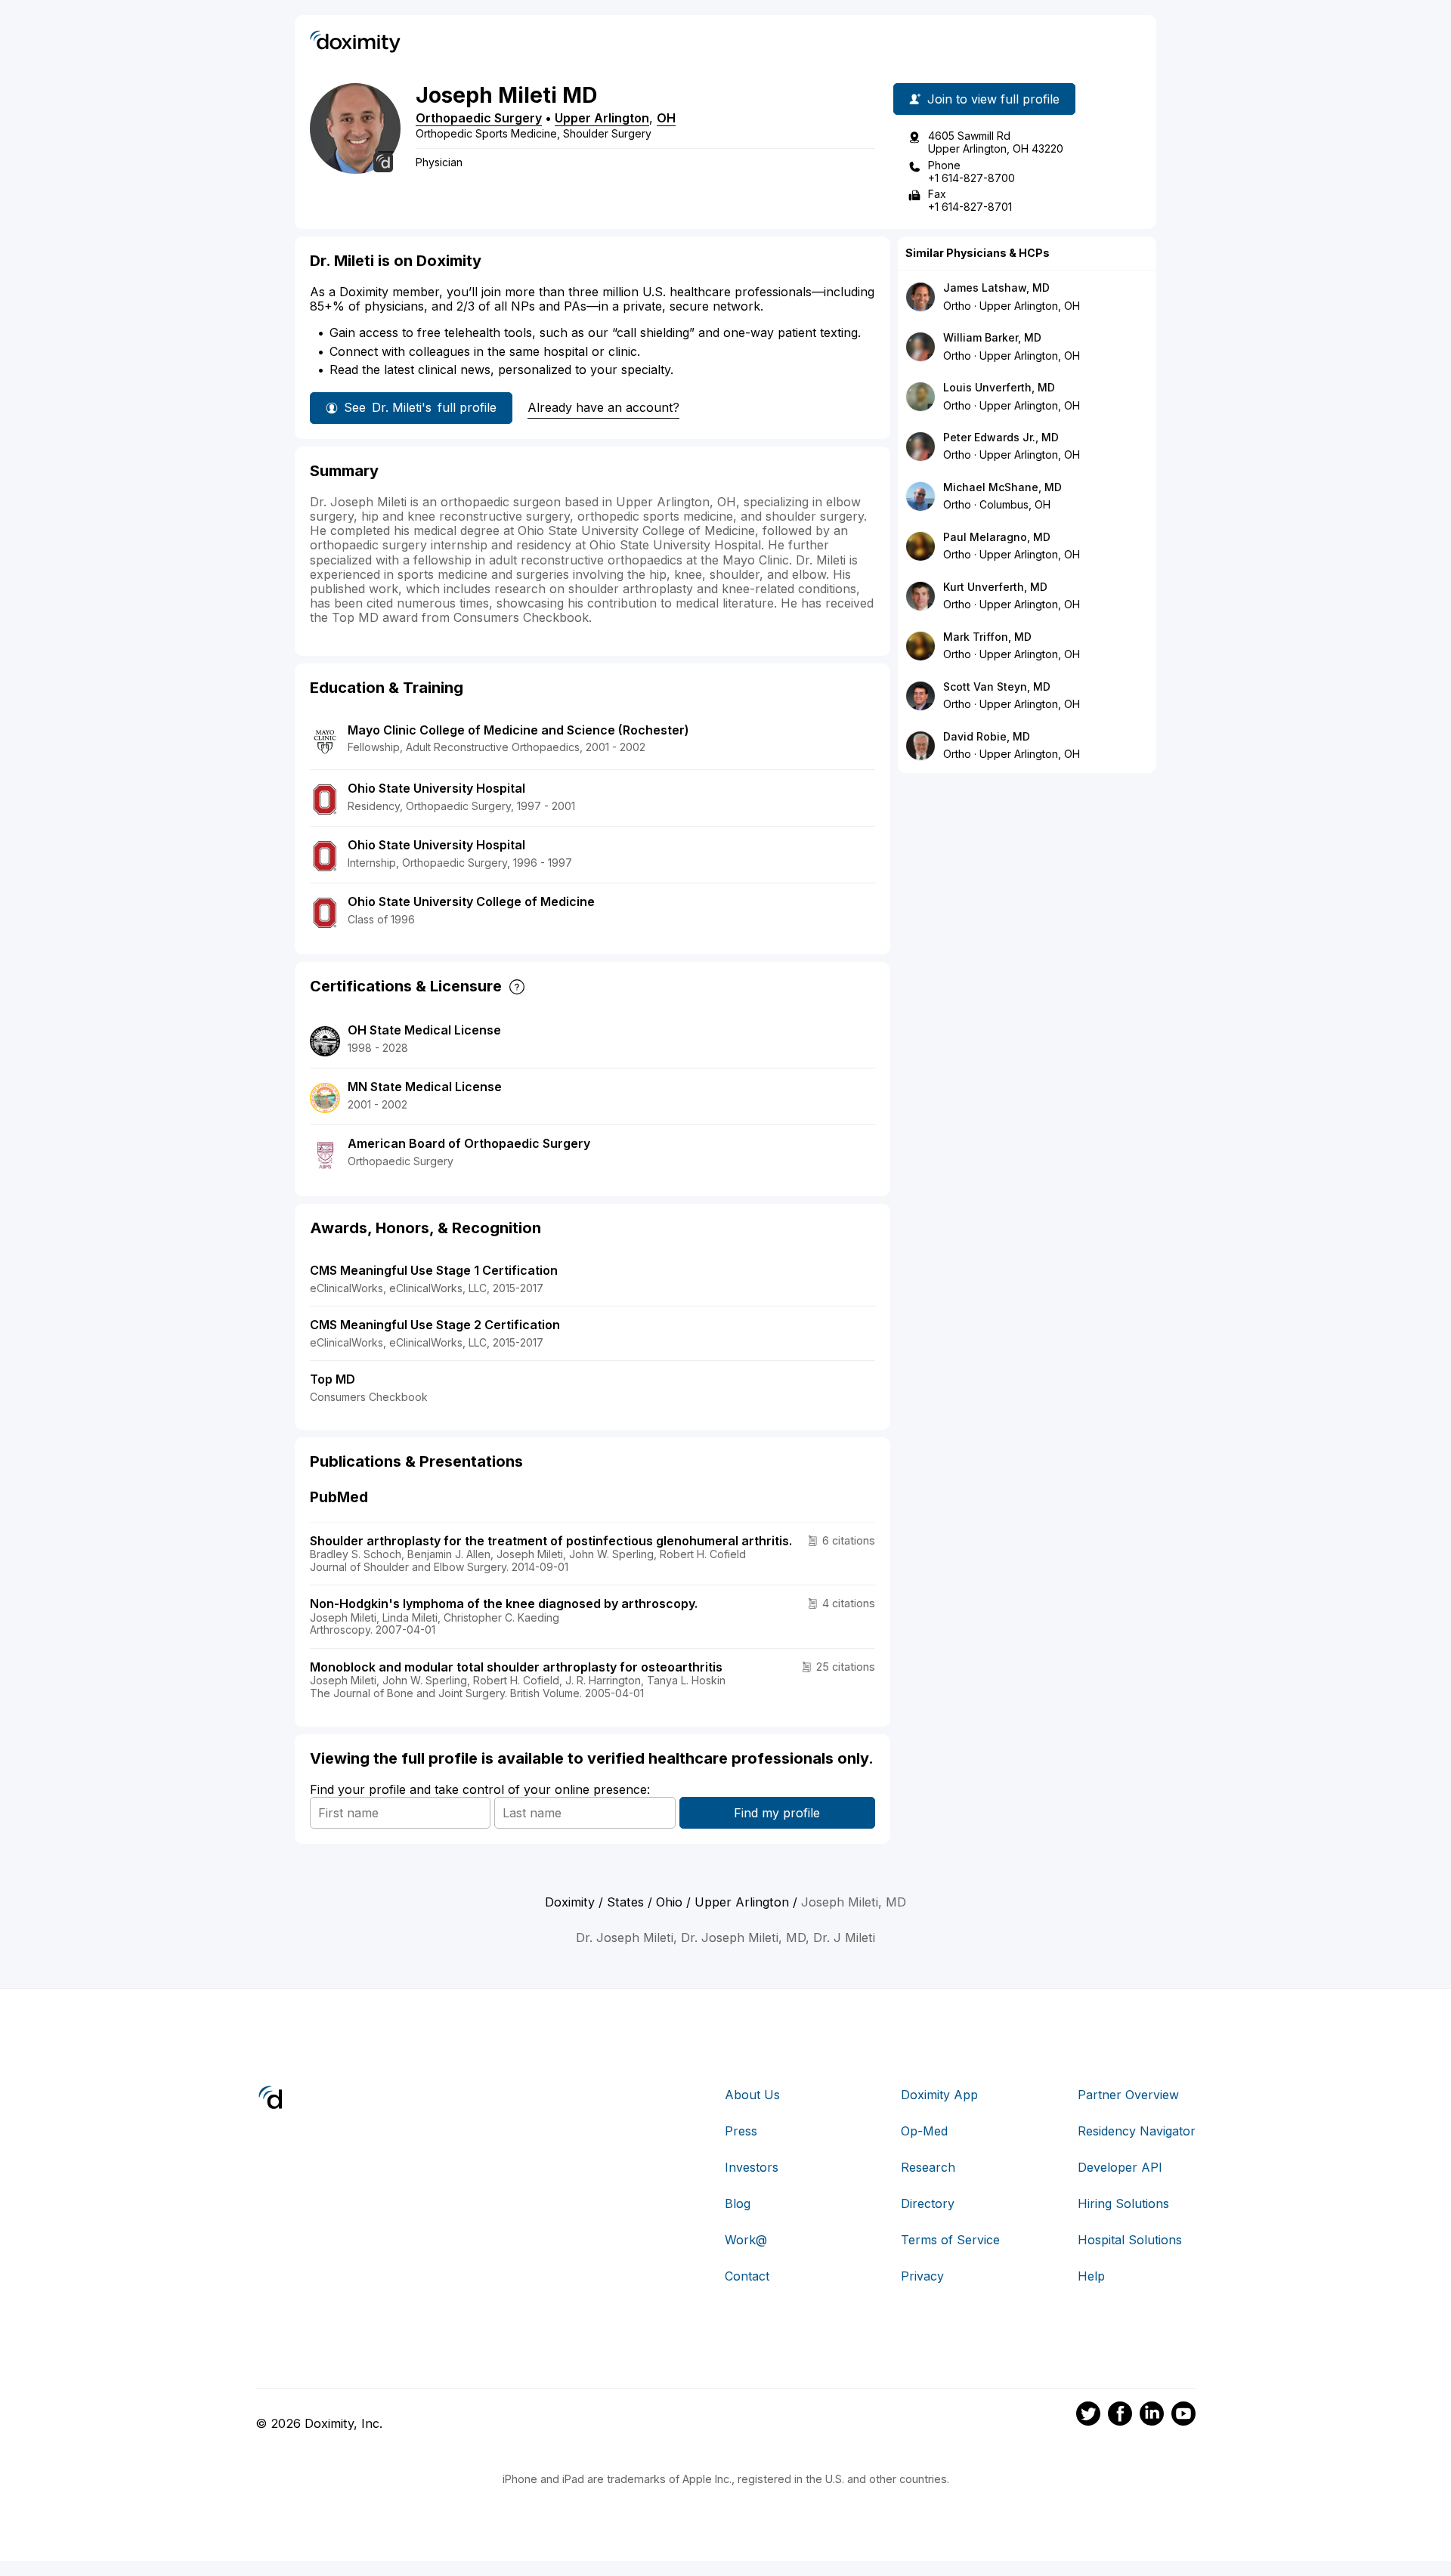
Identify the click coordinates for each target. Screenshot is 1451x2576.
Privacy (922, 2276)
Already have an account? (603, 407)
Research (928, 2167)
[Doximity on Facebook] (1120, 2416)
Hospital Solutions (1130, 2240)
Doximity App (939, 2095)
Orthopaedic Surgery (479, 118)
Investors (752, 2167)
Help (1091, 2276)
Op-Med (924, 2131)
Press (741, 2131)
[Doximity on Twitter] (1088, 2416)
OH (666, 118)
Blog (738, 2203)
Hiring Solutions (1123, 2203)
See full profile (420, 407)
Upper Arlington (602, 118)
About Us (752, 2095)
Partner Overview (1128, 2095)
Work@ (746, 2240)
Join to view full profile (993, 99)
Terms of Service (950, 2240)
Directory (928, 2203)
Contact (747, 2276)
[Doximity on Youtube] (1183, 2416)
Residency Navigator (1137, 2131)
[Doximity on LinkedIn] (1152, 2416)
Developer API (1120, 2167)
